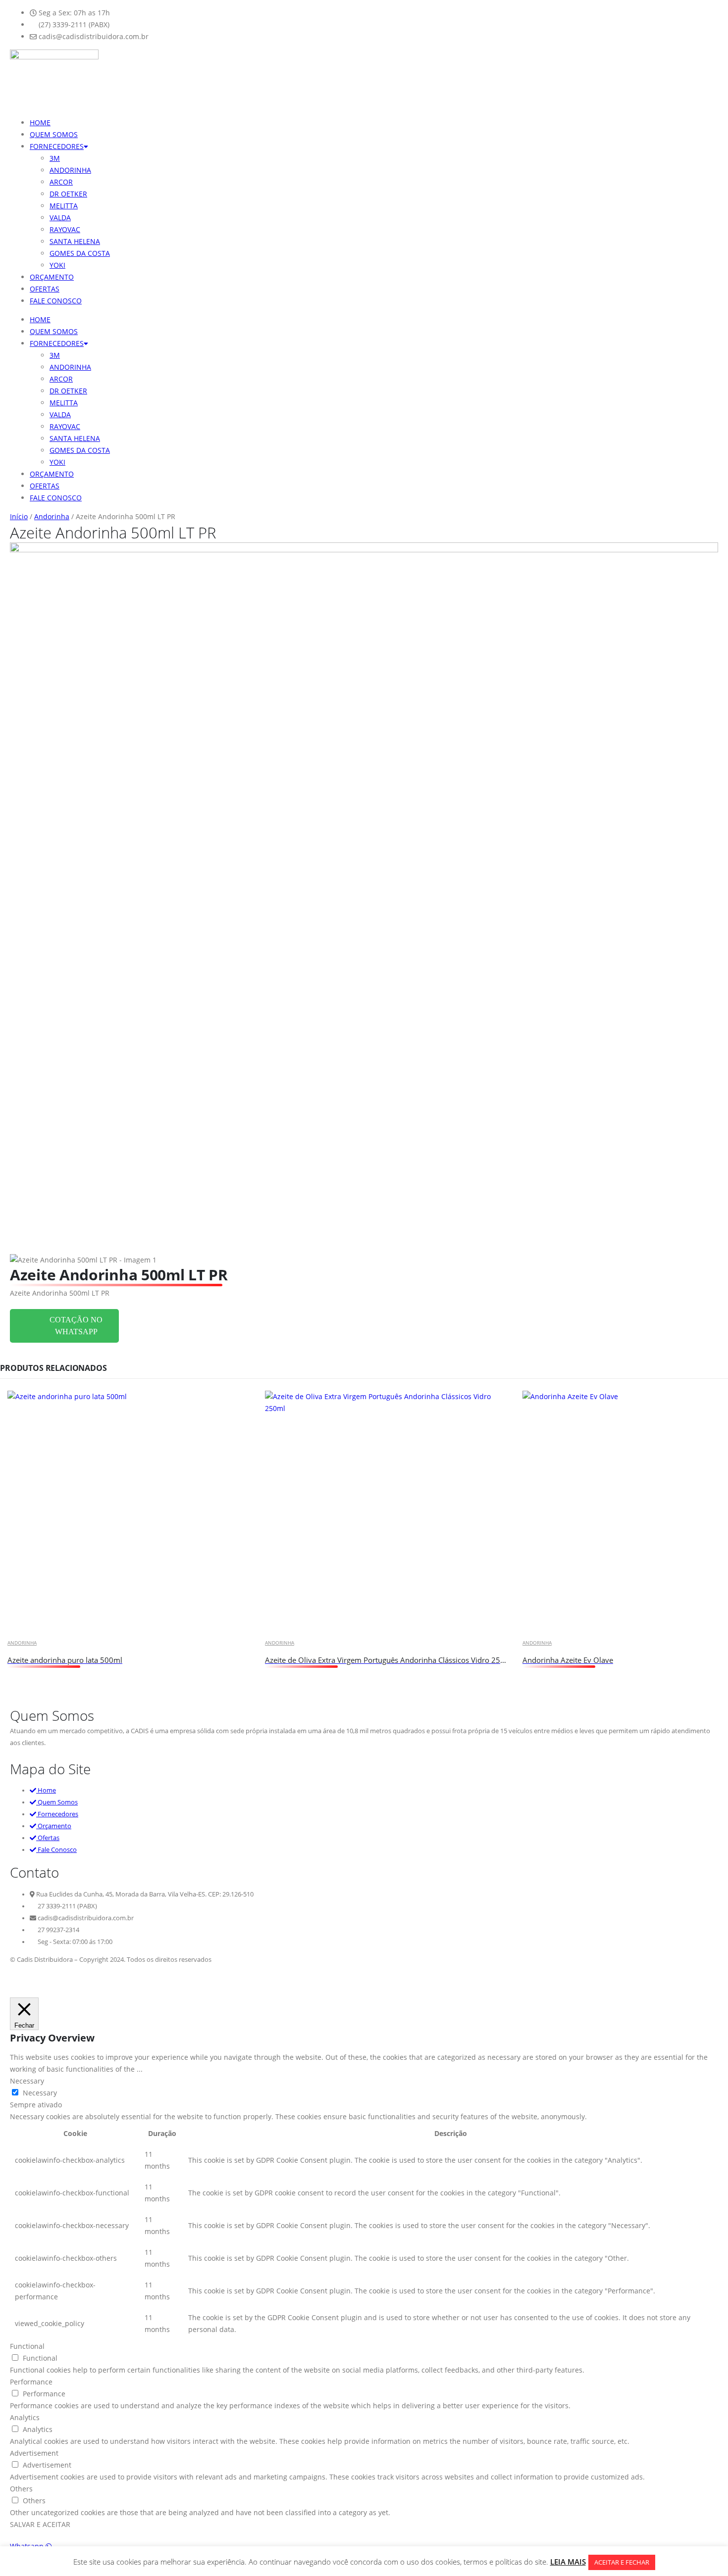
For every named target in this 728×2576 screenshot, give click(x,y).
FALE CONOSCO (56, 301)
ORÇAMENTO (52, 277)
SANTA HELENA (75, 241)
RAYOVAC (65, 229)
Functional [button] (27, 2346)
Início (19, 516)
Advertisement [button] (34, 2453)
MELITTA (64, 206)
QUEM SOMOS (54, 134)
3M (55, 158)
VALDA (60, 218)
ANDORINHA (70, 170)
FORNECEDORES (57, 146)
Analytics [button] (25, 2417)
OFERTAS (45, 289)
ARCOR (61, 182)
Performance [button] (31, 2382)
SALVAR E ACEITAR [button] (40, 2524)
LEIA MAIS (568, 2562)
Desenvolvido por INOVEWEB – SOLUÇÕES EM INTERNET (93, 1981)
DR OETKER (68, 194)
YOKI (57, 265)
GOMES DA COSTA (80, 253)
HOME (40, 122)
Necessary (40, 2093)
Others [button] (21, 2489)
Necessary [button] (27, 2081)
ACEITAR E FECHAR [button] (622, 2562)
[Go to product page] (129, 1512)
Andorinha (52, 516)
